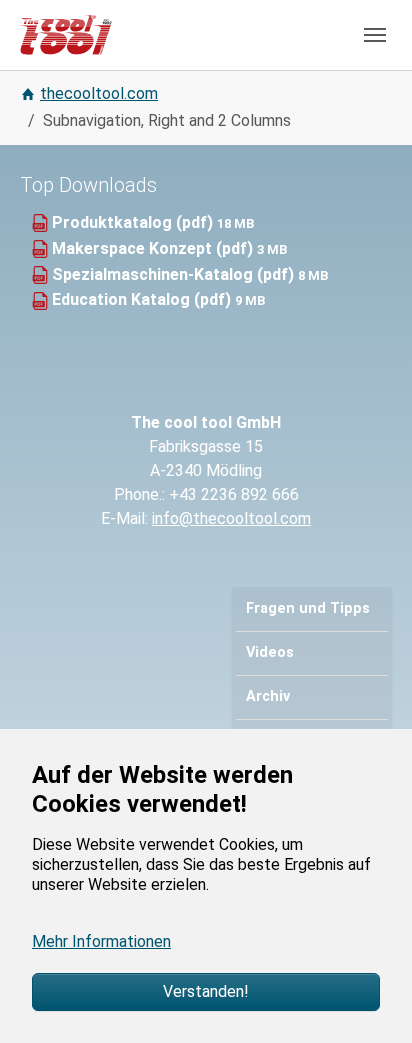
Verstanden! (206, 991)
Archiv (268, 696)
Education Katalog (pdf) (143, 299)
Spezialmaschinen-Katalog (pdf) (175, 274)
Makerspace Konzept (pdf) (154, 248)
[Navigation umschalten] (375, 35)
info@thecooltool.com (231, 518)
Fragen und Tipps (308, 608)
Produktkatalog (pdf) (134, 222)
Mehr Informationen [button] (101, 941)
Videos (270, 652)
